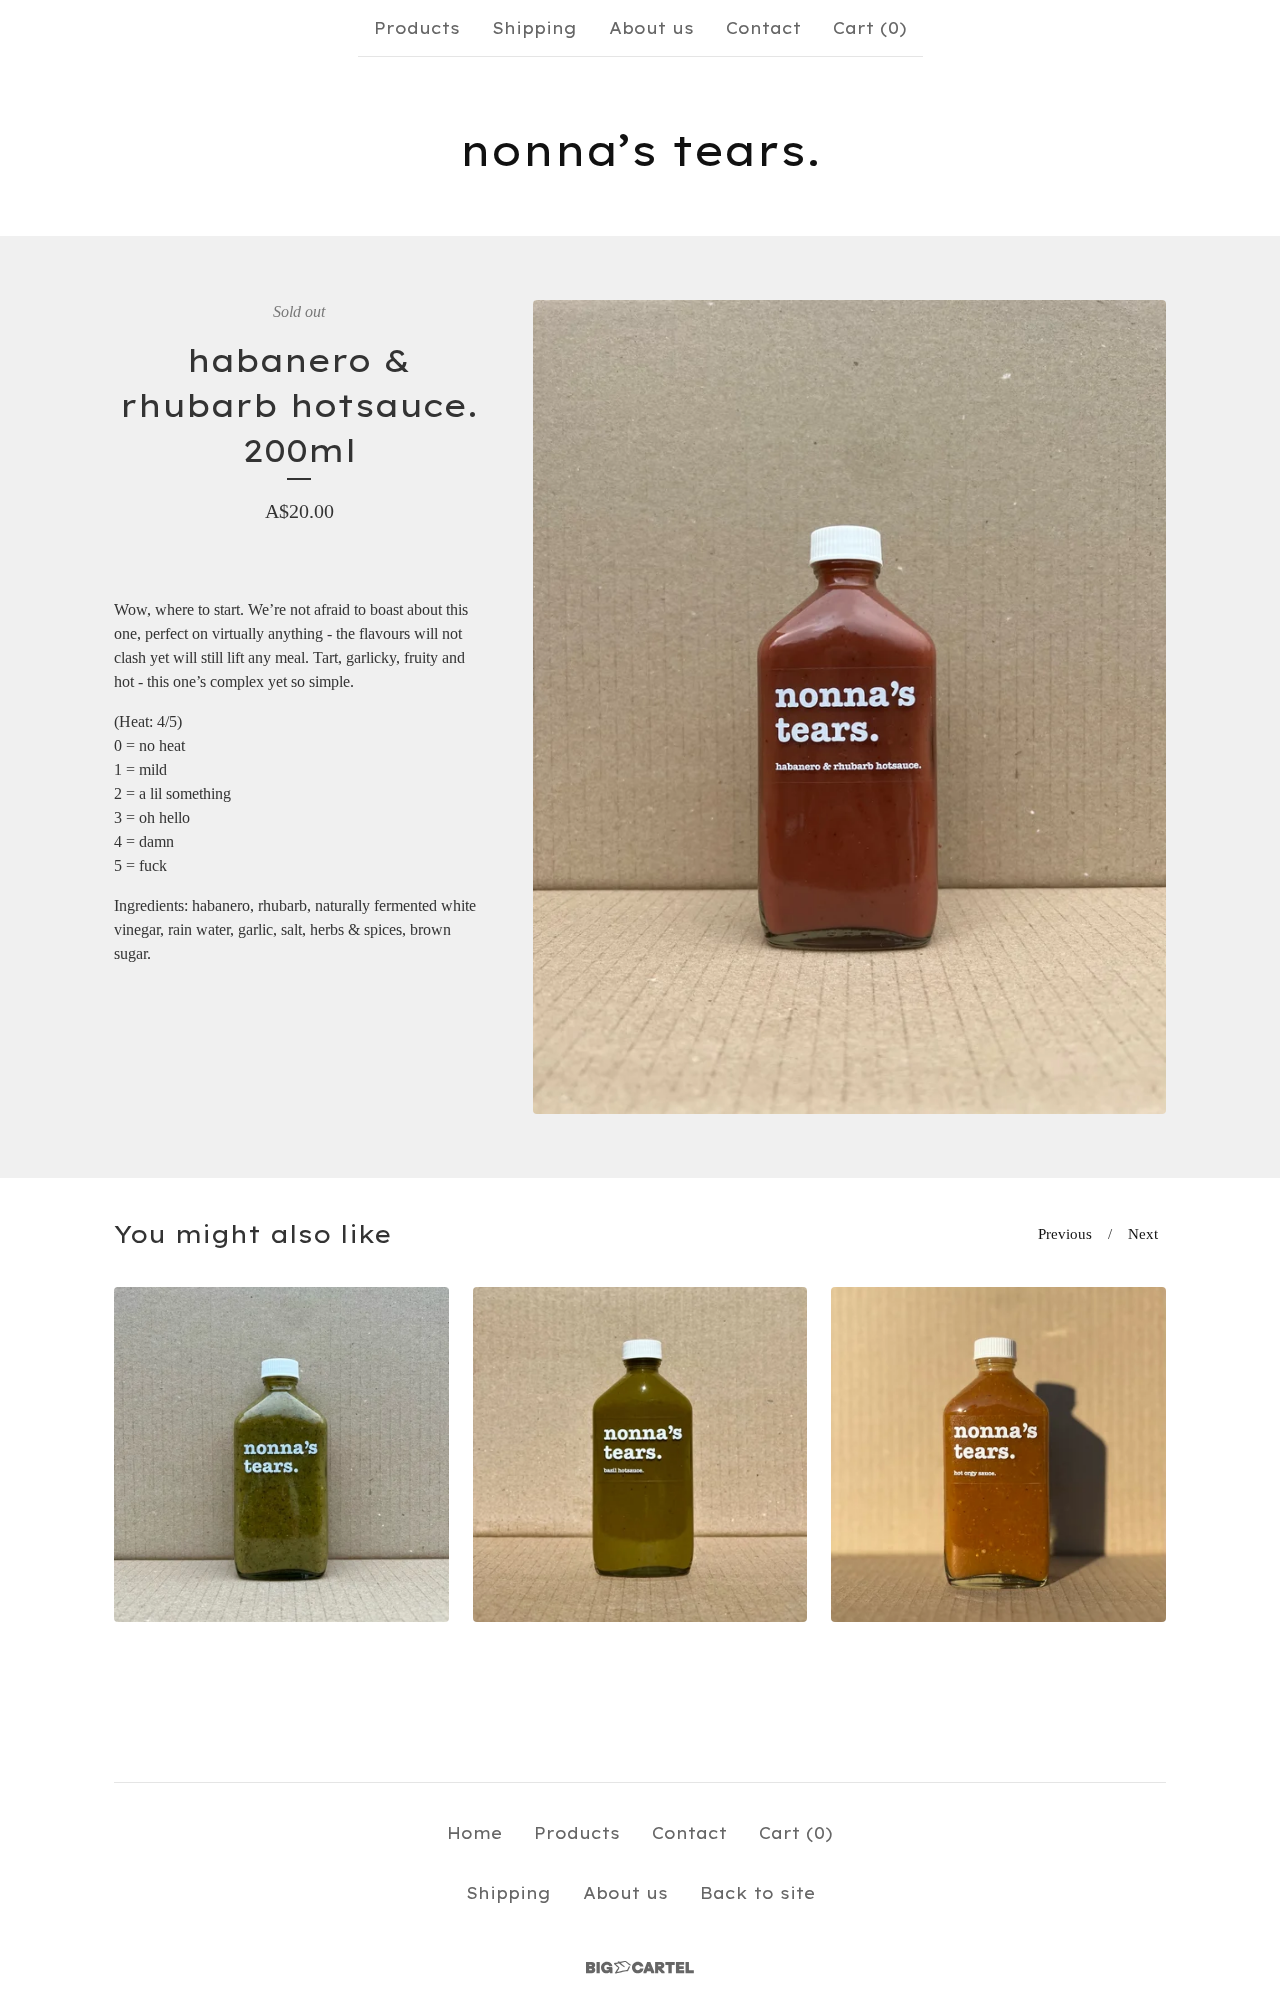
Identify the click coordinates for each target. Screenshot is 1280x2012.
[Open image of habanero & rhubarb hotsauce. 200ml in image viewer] (849, 707)
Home (474, 1833)
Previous (1065, 1234)
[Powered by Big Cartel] (640, 1967)
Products (417, 28)
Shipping (534, 28)
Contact (763, 28)
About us (651, 28)
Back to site (757, 1893)
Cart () (870, 28)
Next (1143, 1234)
